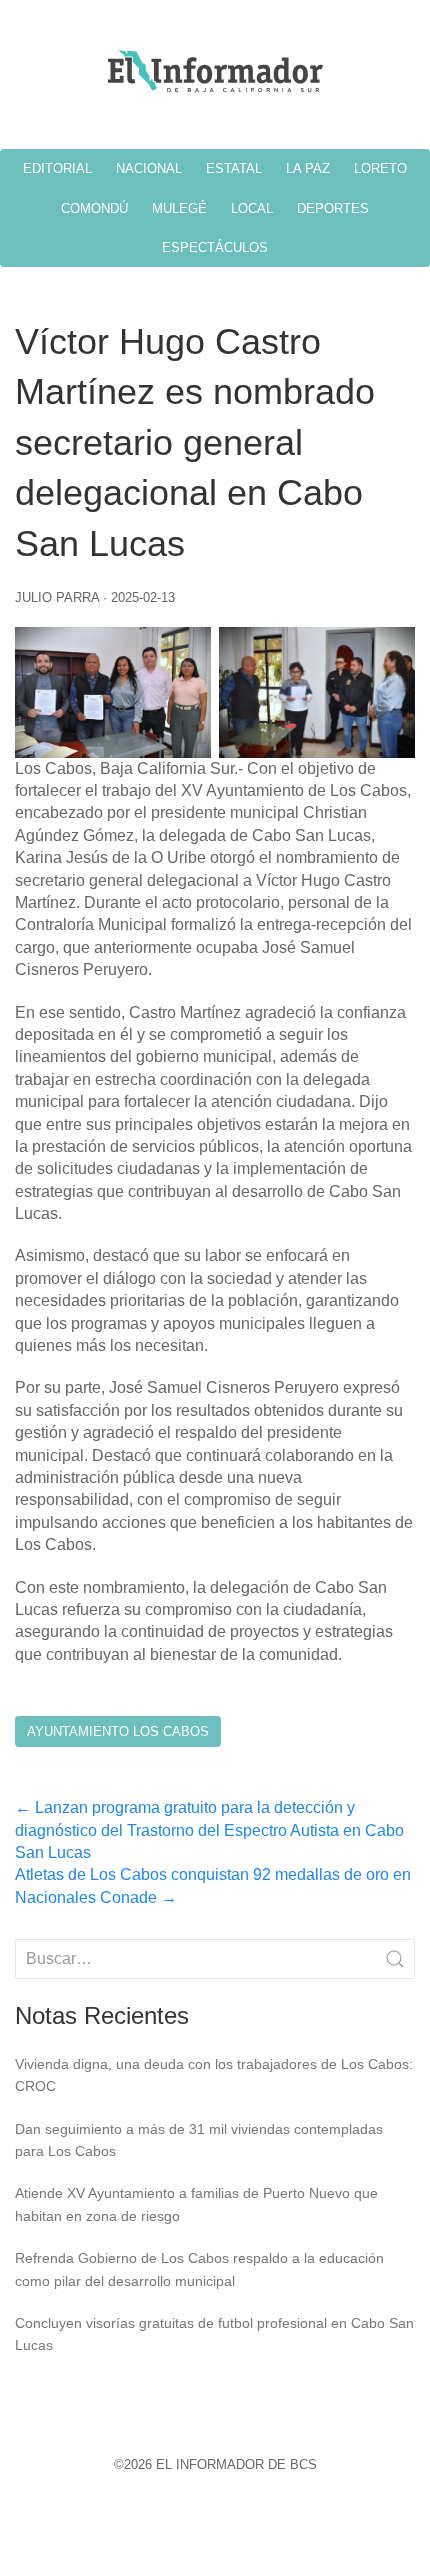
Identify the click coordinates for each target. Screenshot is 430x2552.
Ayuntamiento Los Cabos (118, 1731)
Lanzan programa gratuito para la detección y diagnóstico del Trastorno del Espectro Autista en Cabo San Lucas (209, 1830)
